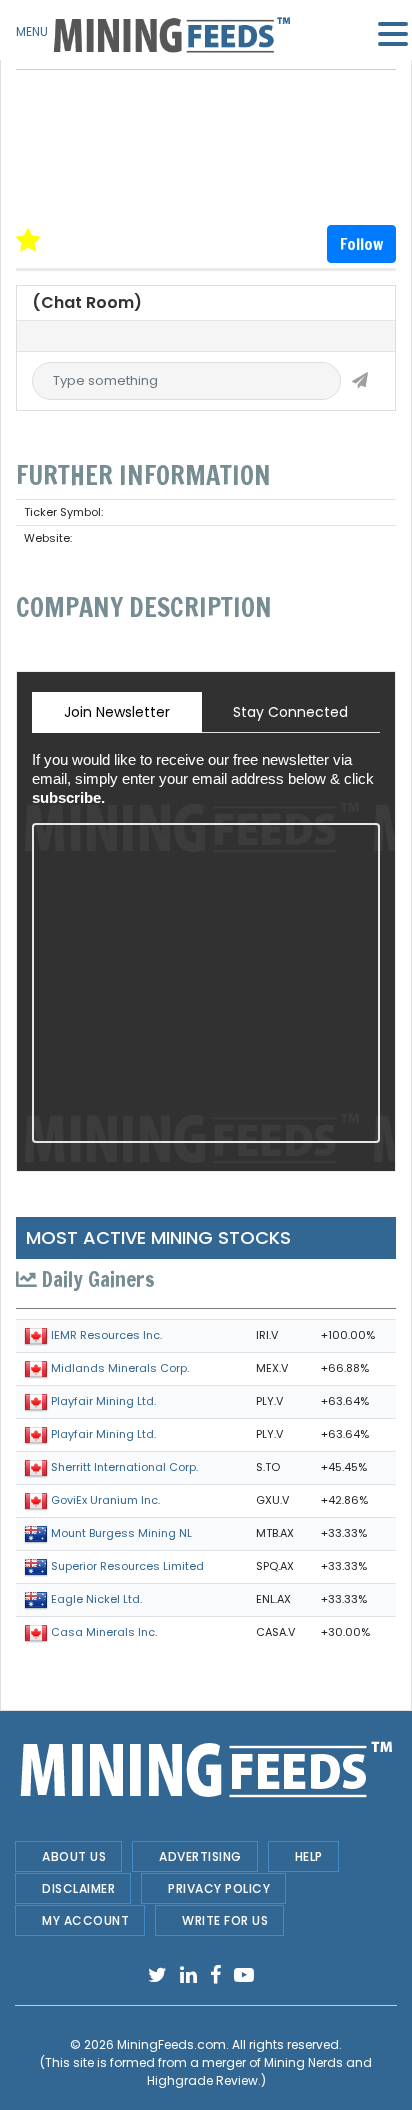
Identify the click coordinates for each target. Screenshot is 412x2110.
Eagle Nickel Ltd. (96, 1599)
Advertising (200, 1856)
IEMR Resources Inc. (106, 1335)
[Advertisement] (206, 120)
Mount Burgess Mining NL (121, 1533)
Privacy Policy (219, 1888)
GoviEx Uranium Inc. (105, 1500)
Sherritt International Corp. (124, 1467)
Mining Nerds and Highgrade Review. (260, 2071)
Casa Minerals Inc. (104, 1632)
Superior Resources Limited (127, 1566)
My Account (85, 1920)
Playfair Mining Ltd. (103, 1401)
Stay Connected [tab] (290, 712)
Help (309, 1856)
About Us (74, 1856)
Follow (361, 244)
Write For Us (225, 1920)
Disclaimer (78, 1888)
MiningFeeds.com (171, 2044)
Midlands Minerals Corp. (120, 1368)
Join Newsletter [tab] (117, 712)
